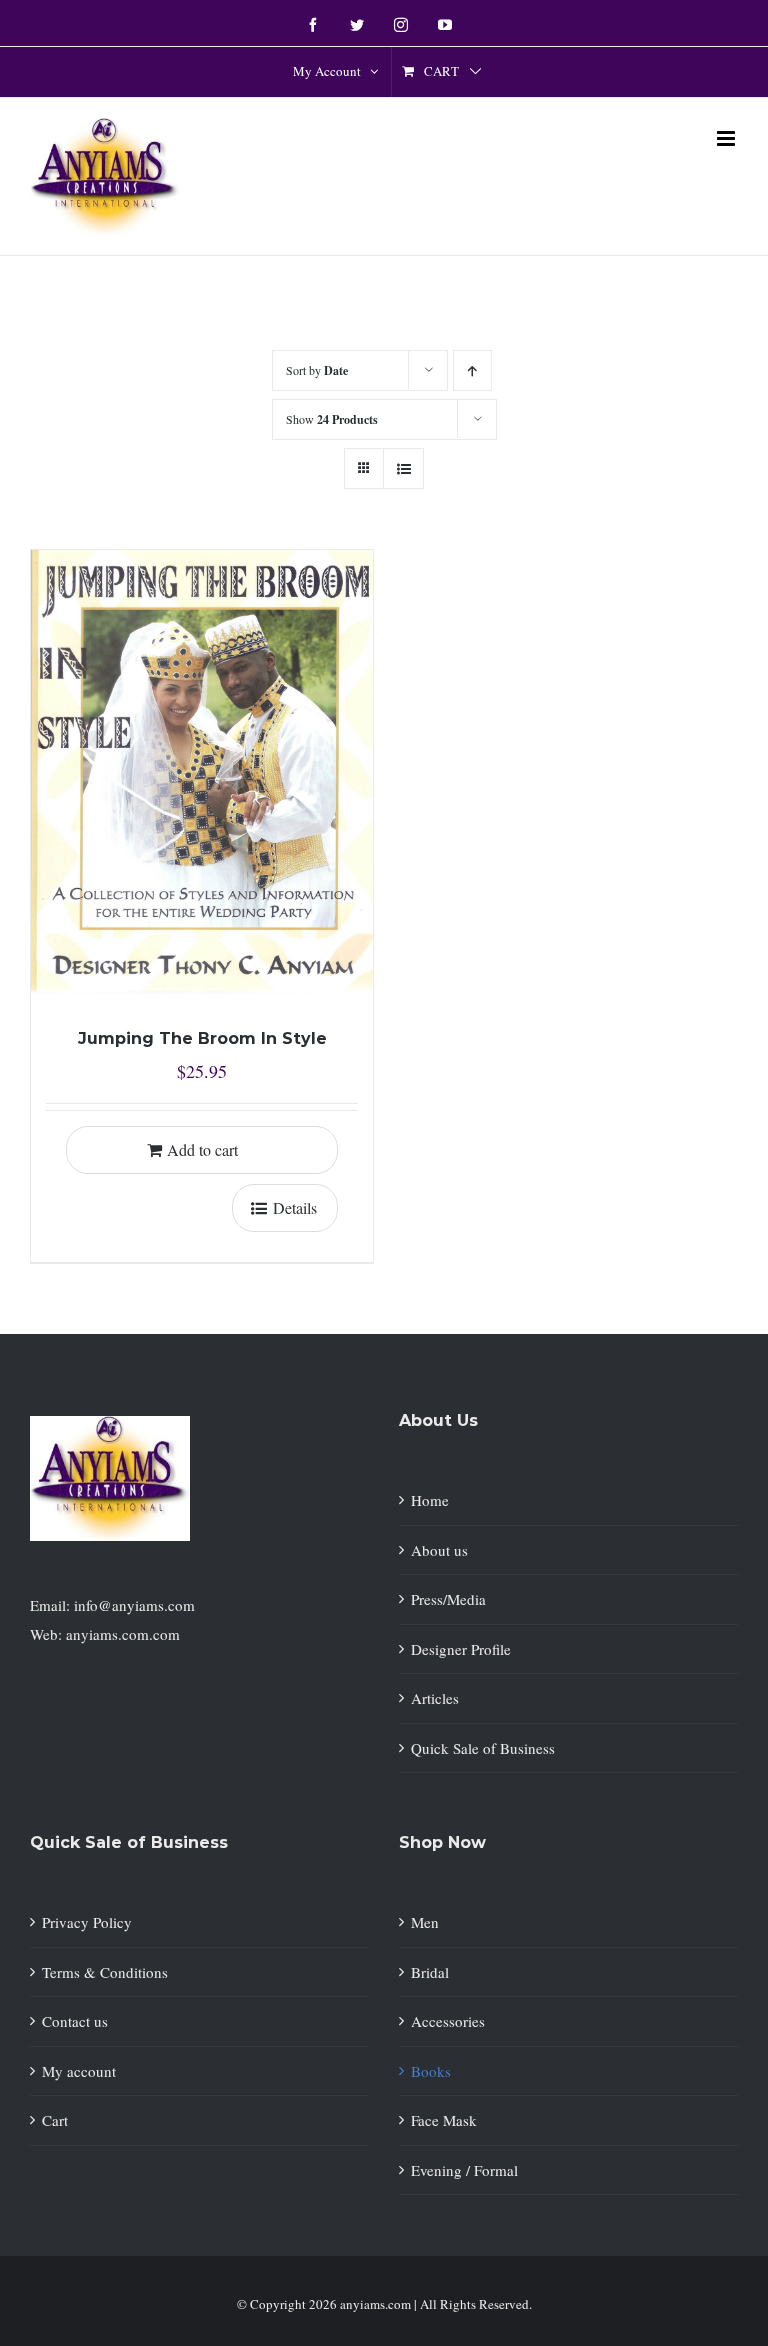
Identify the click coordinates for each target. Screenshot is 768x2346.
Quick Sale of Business (483, 1748)
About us (439, 1550)
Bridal (430, 1972)
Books (431, 2071)
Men (425, 1922)
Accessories (448, 2021)
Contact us (75, 2021)
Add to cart (202, 1149)
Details (295, 1207)
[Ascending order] (472, 370)
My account (79, 2071)
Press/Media (448, 1599)
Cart (55, 2120)
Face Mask (444, 2120)
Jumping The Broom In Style (202, 1038)
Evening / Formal (464, 2170)
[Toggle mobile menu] (727, 138)
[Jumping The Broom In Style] (202, 772)
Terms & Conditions (105, 1972)
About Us (438, 1420)
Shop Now (442, 1842)
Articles (435, 1698)
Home (430, 1500)
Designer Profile (461, 1649)
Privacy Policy (87, 1922)
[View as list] (403, 468)
